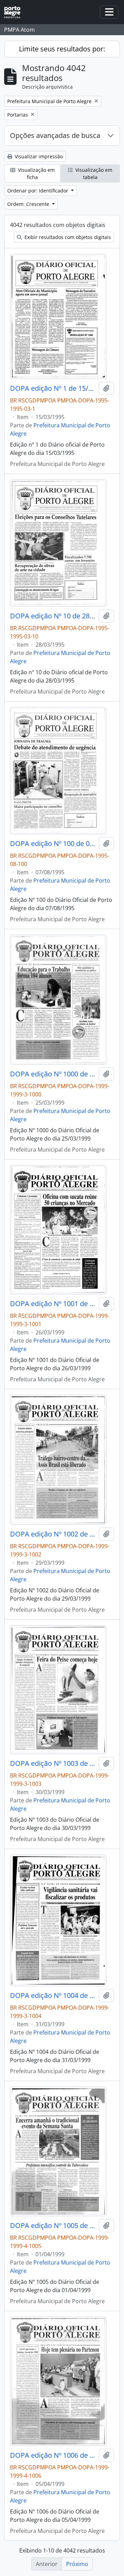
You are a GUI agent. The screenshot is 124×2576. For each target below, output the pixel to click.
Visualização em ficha (36, 173)
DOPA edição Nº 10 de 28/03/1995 (53, 616)
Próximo (77, 2564)
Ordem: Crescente (29, 204)
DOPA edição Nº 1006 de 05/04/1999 (53, 2455)
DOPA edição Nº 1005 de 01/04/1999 (53, 2226)
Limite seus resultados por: (62, 49)
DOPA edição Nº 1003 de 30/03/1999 (53, 1763)
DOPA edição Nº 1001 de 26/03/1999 (53, 1304)
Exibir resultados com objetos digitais (67, 237)
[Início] (15, 12)
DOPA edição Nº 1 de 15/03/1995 (53, 388)
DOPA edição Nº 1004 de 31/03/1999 (53, 1996)
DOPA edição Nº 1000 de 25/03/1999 (53, 1074)
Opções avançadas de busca (55, 135)
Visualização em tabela (93, 173)
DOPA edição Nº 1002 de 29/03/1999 (53, 1534)
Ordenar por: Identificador (38, 191)
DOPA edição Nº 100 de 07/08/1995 (53, 844)
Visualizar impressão (38, 156)
